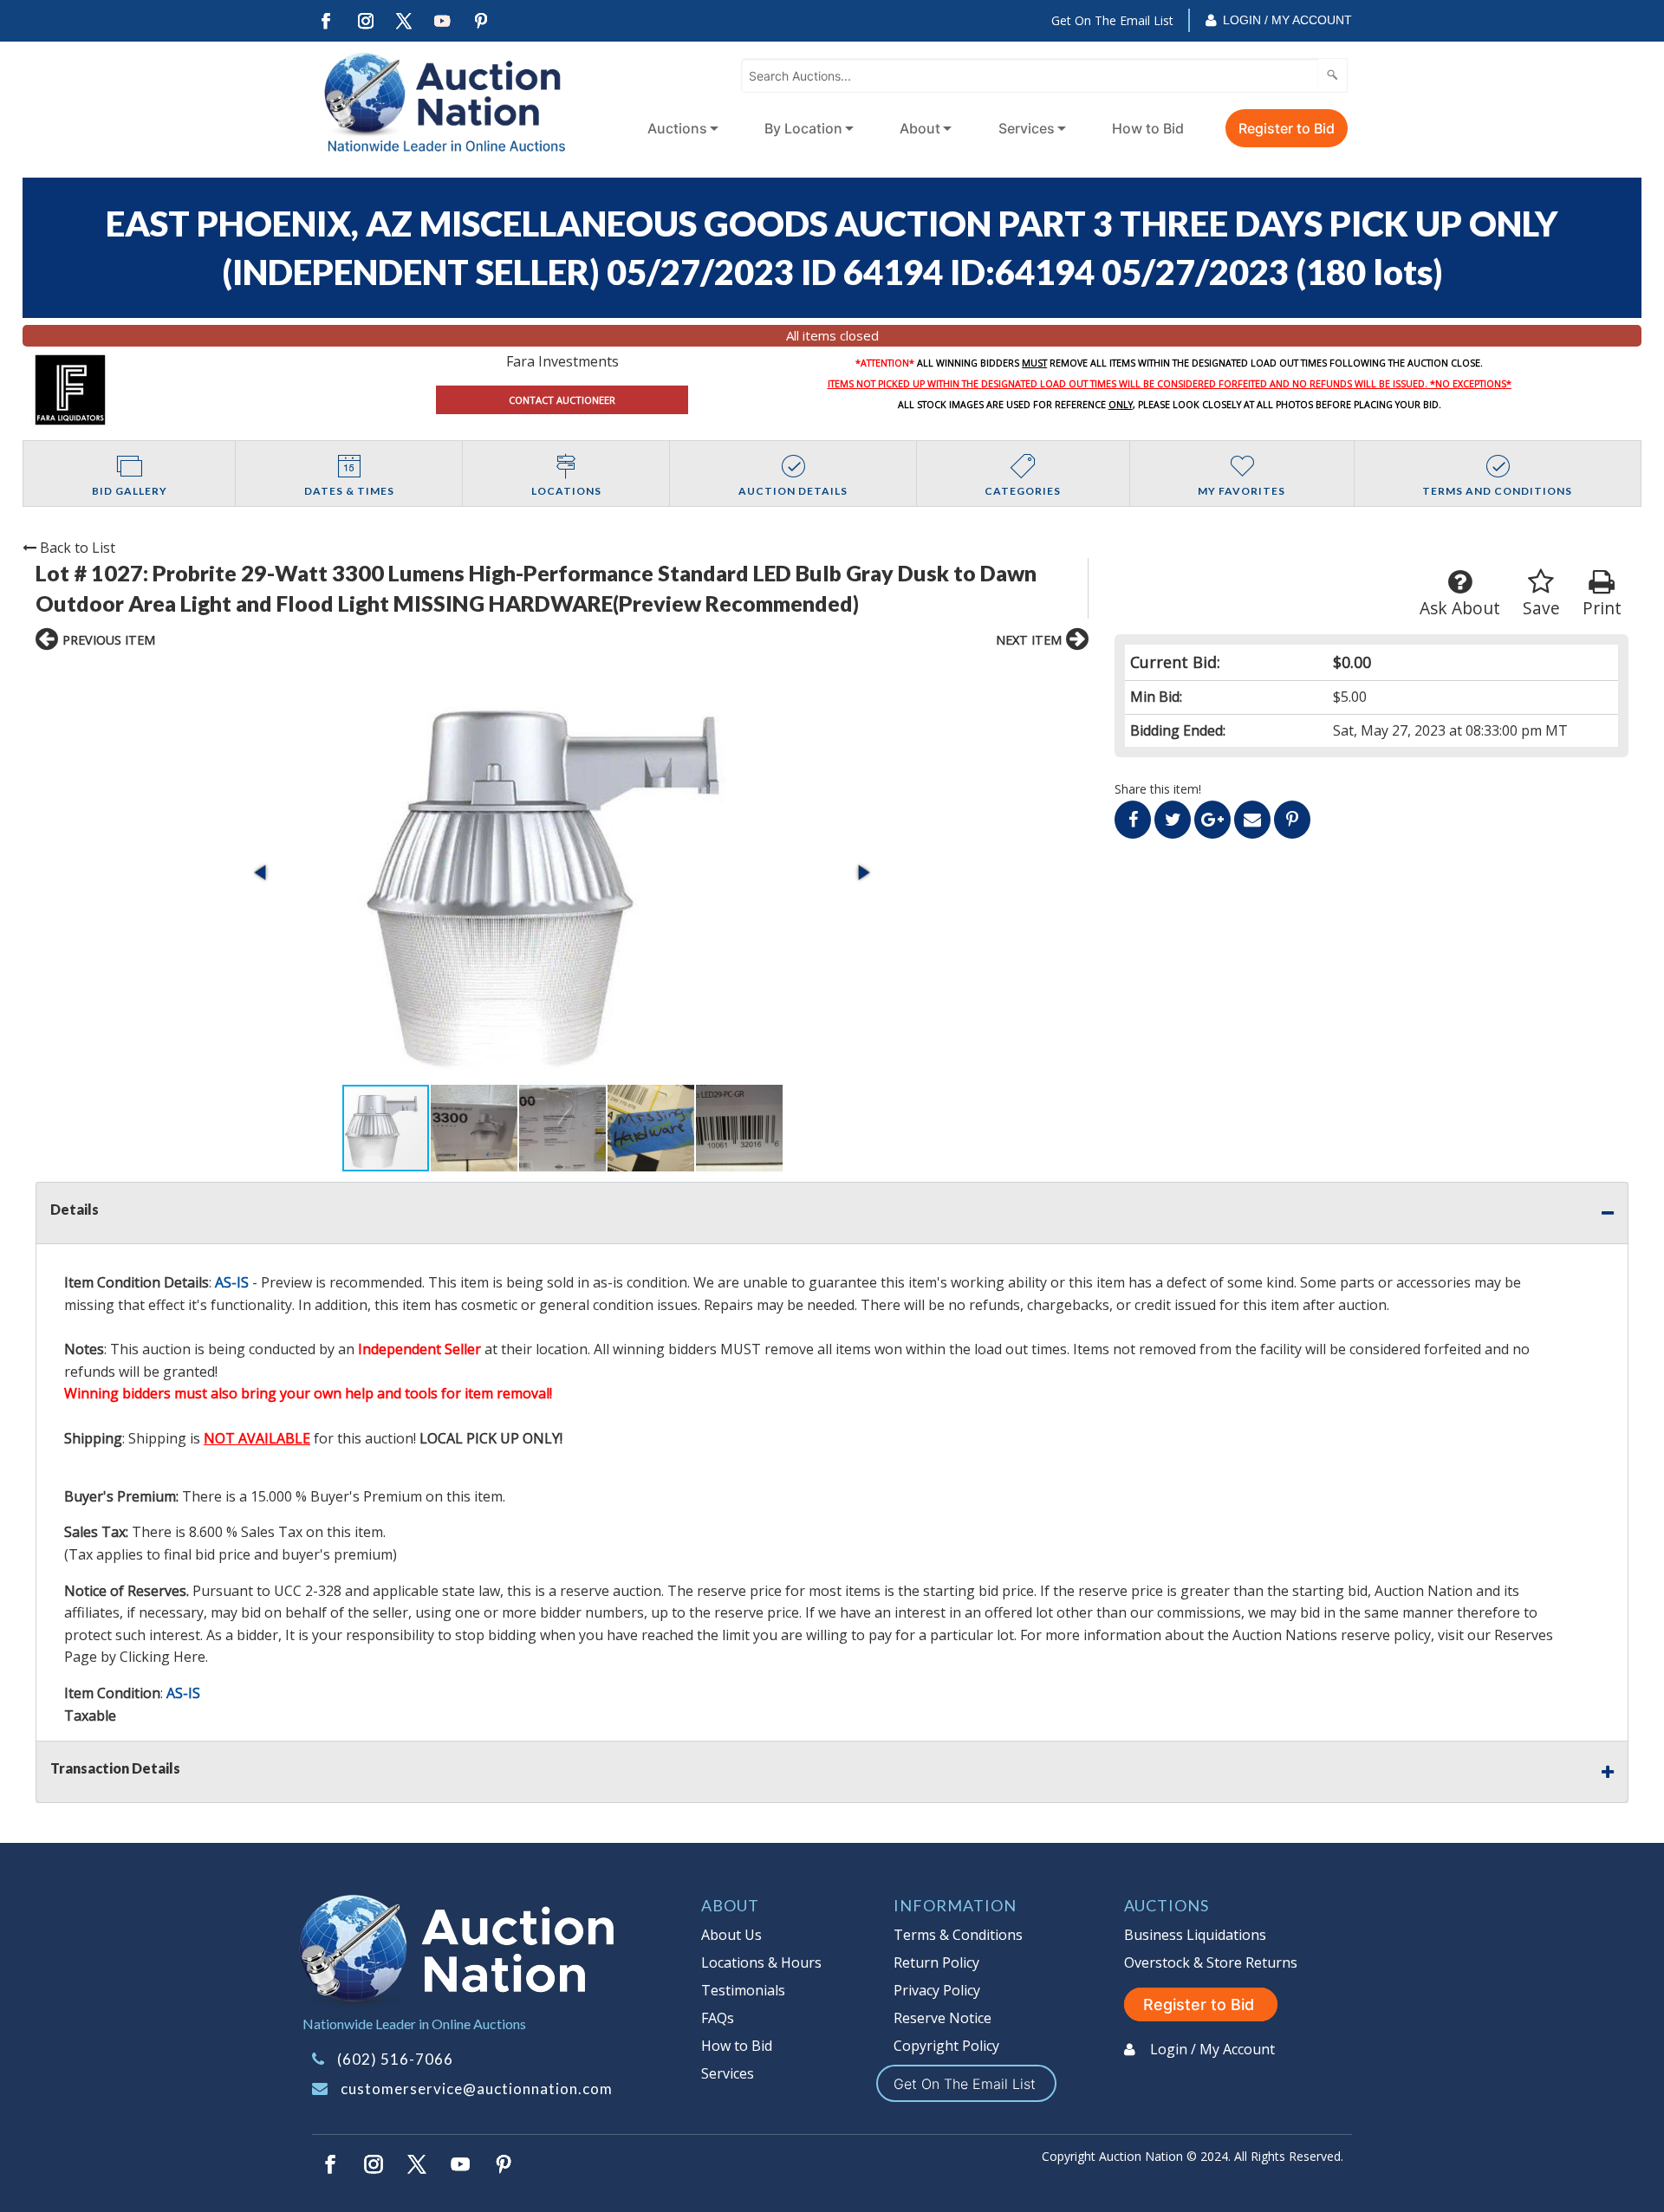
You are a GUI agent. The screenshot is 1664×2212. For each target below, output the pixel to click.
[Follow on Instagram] (365, 21)
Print (1602, 608)
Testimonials (743, 1990)
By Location (803, 128)
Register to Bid (1287, 128)
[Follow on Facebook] (326, 21)
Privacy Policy (937, 1990)
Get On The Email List (1112, 20)
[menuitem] (679, 128)
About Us (731, 1935)
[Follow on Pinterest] (482, 21)
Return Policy (936, 1962)
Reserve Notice (942, 2018)
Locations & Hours (761, 1962)
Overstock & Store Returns (1211, 1962)
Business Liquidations (1195, 1935)
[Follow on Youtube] (443, 21)
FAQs (718, 2018)
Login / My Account (1287, 20)
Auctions (677, 128)
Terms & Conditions (958, 1935)
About (920, 128)
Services (1027, 128)
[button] (562, 872)
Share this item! (1158, 789)
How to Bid (1148, 128)
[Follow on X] (404, 21)
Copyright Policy (946, 2046)
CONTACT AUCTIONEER (562, 400)
